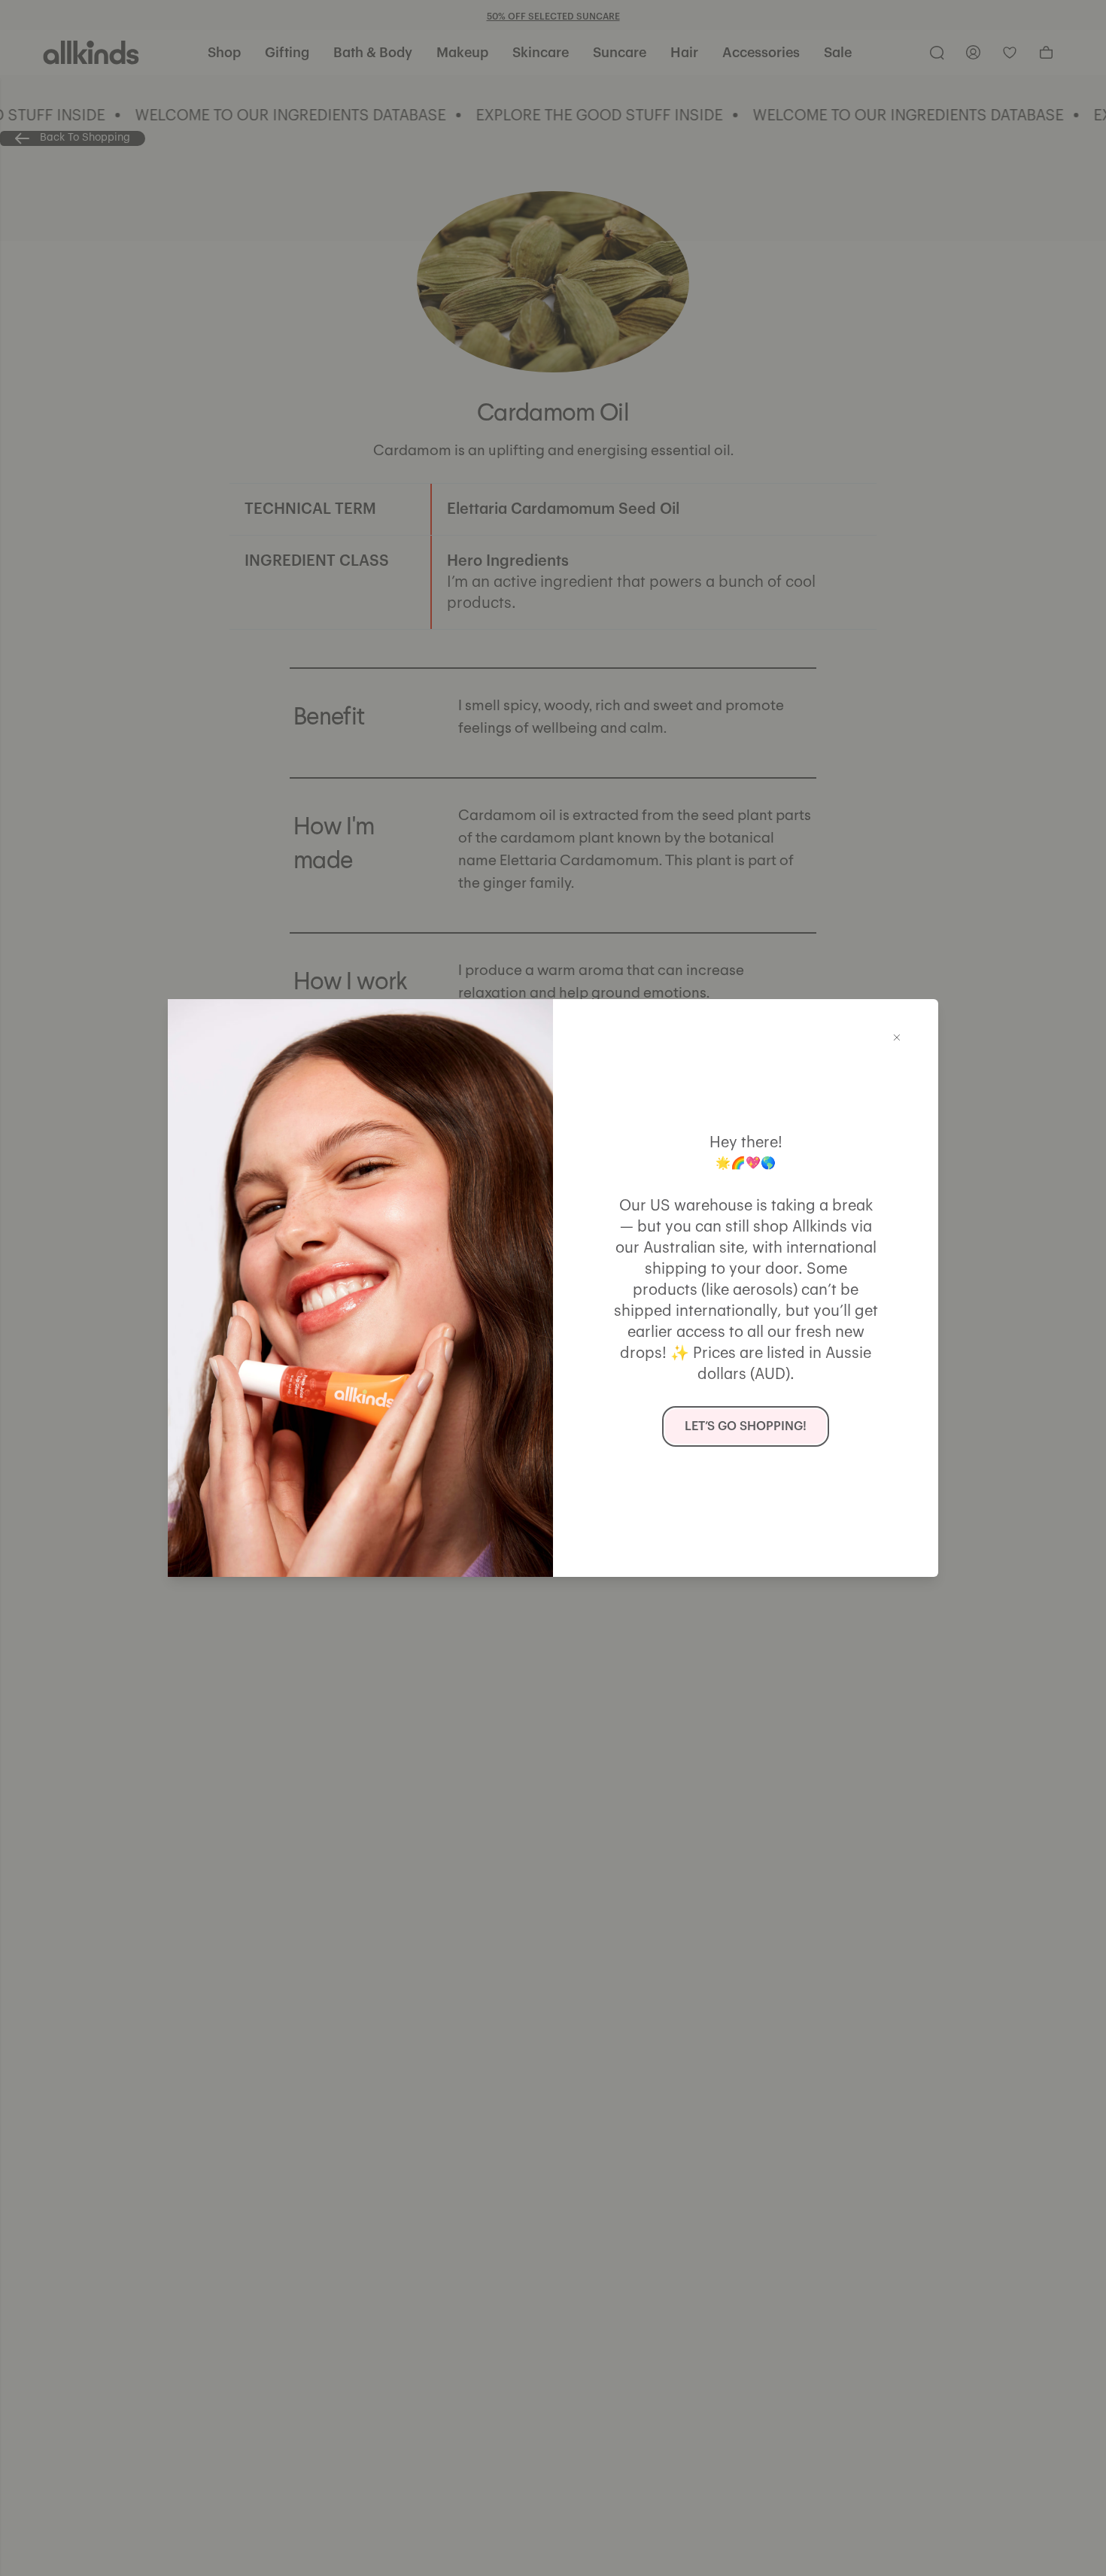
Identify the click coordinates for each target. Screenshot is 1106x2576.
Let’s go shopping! (746, 1426)
